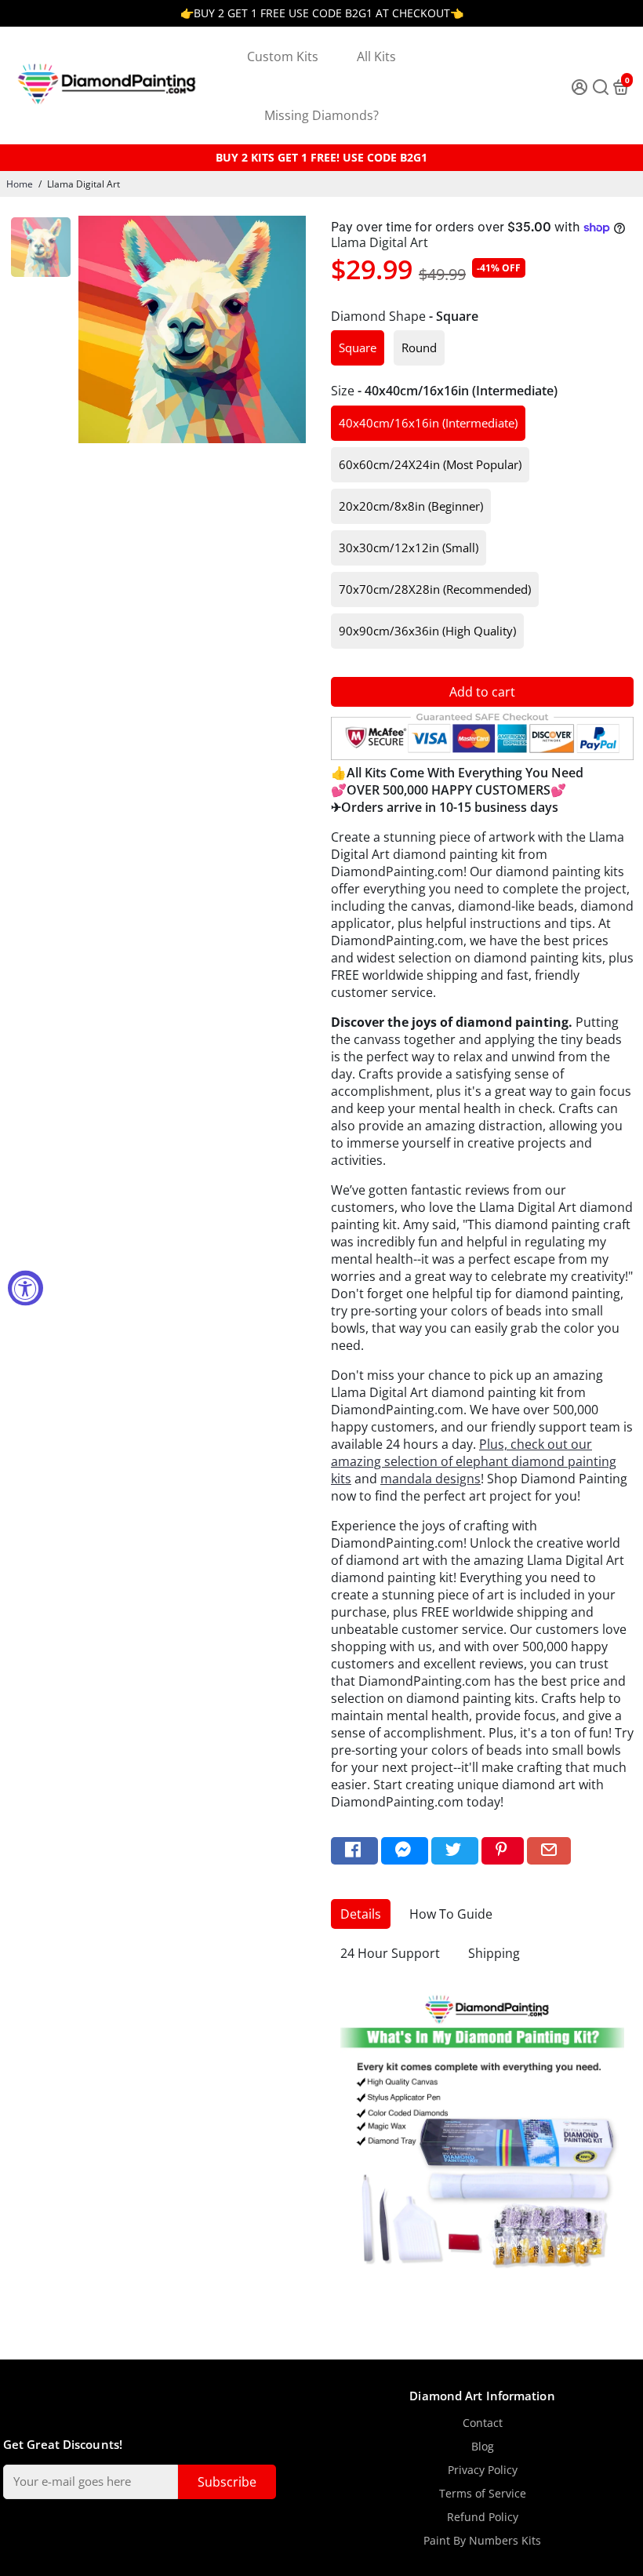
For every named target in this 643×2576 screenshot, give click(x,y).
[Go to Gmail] (549, 1851)
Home (20, 184)
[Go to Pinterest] (503, 1851)
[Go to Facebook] (354, 1851)
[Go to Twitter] (455, 1851)
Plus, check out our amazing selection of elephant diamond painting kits (474, 1461)
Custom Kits (283, 56)
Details (361, 1914)
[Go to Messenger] (405, 1851)
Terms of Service (483, 2494)
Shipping (494, 1953)
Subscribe (227, 2482)
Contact (483, 2423)
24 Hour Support (390, 1953)
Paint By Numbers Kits (482, 2541)
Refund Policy (483, 2517)
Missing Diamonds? (321, 115)
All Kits (376, 56)
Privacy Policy (483, 2470)
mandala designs (430, 1479)
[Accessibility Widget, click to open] (25, 1288)
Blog (483, 2447)
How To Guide (451, 1914)
